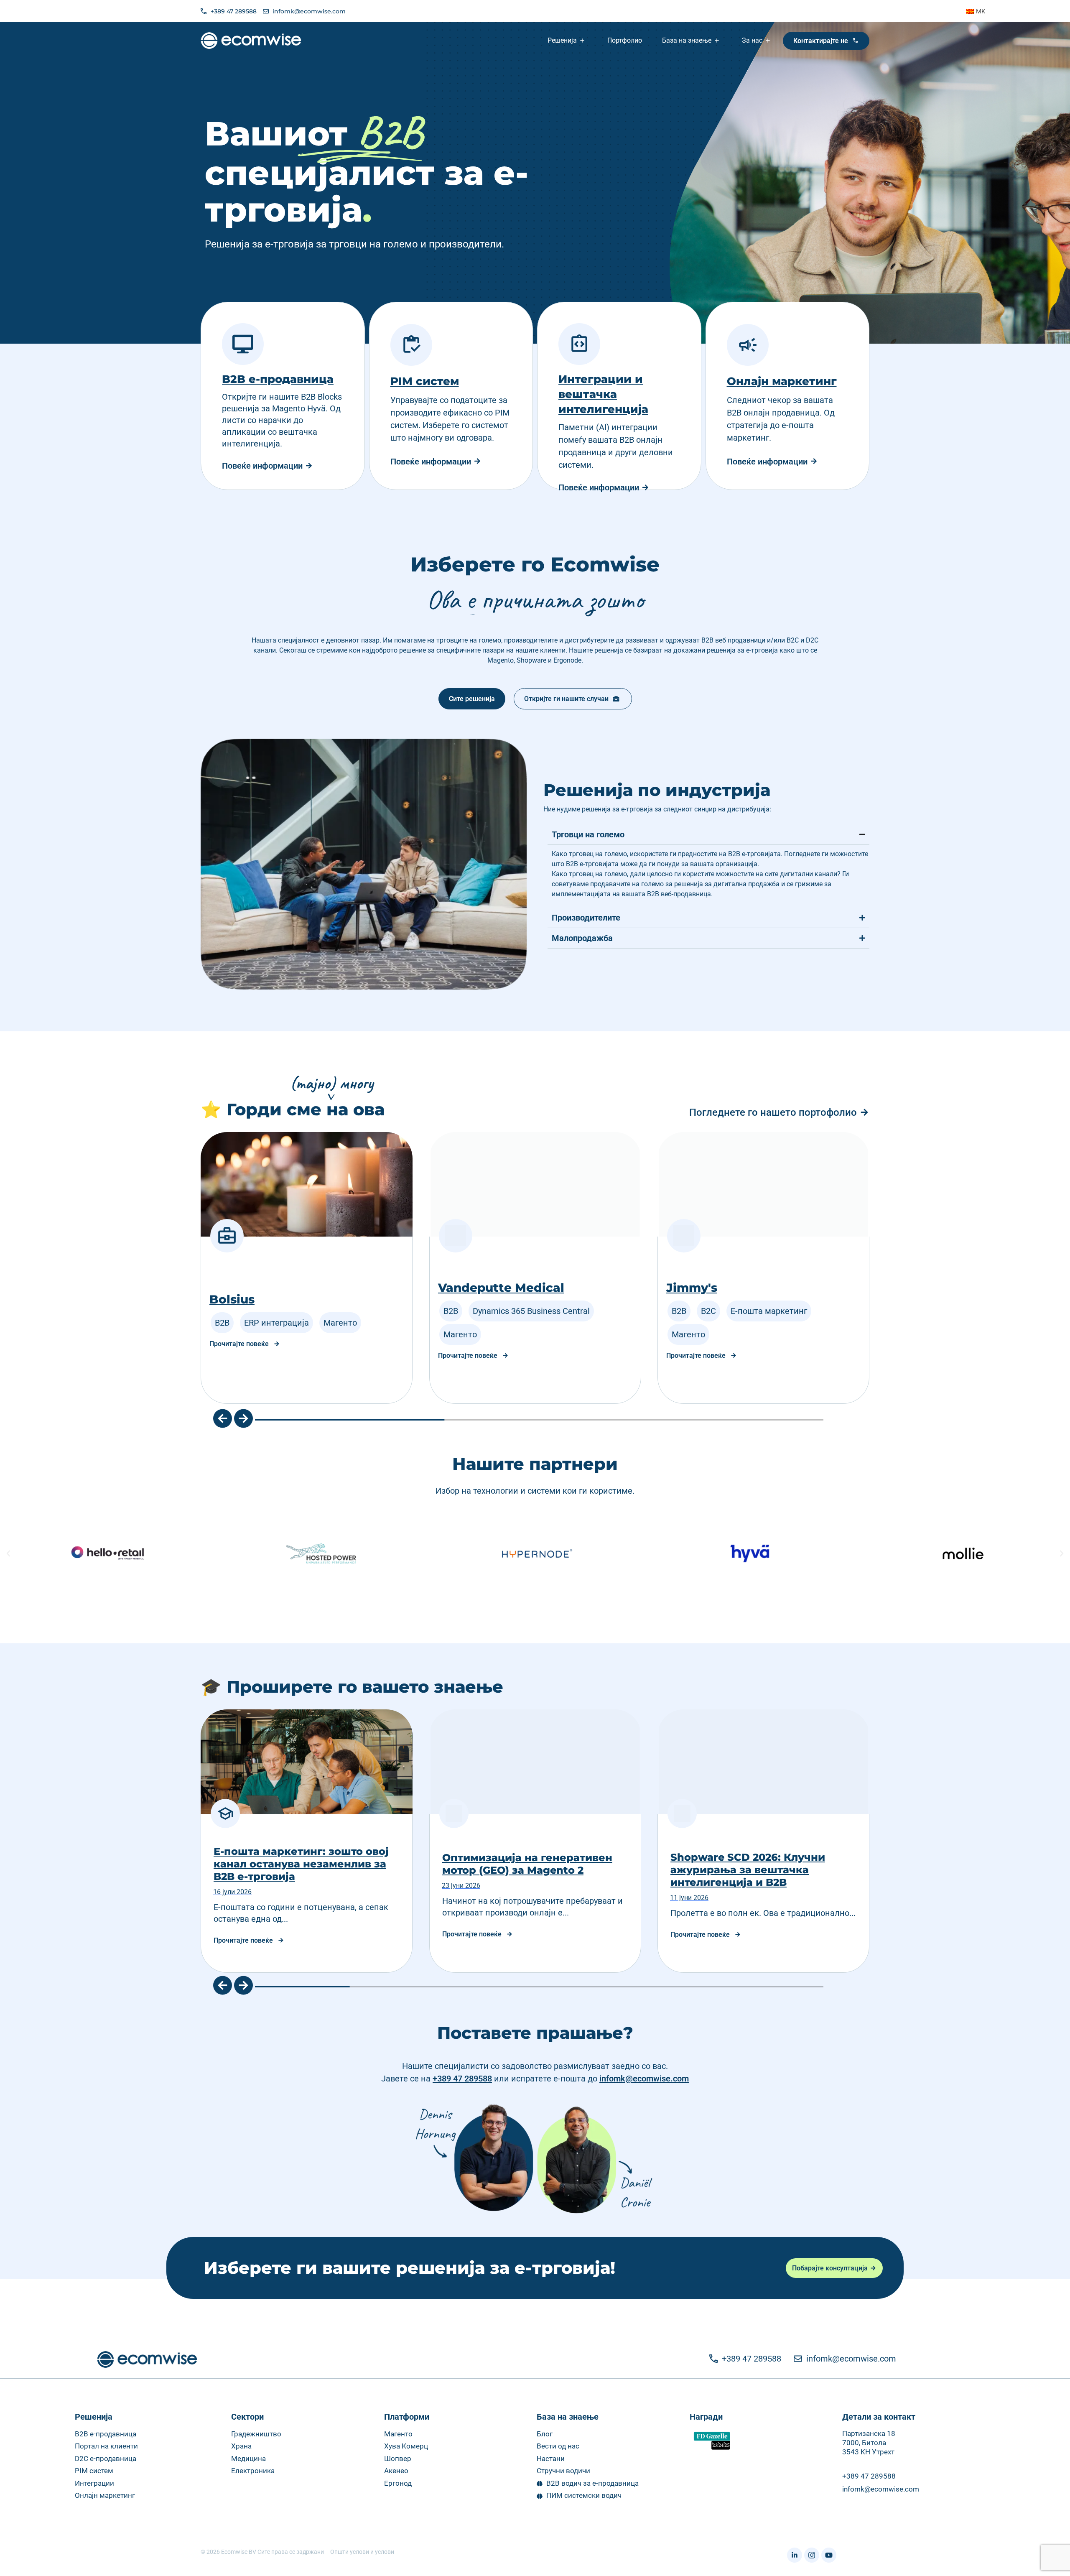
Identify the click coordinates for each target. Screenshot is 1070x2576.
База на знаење (568, 2417)
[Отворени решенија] (583, 41)
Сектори (247, 2417)
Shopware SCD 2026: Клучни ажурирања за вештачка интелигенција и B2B (520, 1870)
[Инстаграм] (812, 2555)
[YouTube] (829, 2555)
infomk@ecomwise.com (644, 2079)
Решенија (94, 2417)
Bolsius (689, 1299)
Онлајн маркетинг (782, 381)
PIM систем (425, 381)
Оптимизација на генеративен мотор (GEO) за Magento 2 (299, 1864)
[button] (223, 1419)
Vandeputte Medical (273, 1288)
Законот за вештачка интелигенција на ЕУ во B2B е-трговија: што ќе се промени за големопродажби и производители (758, 1864)
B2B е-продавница (278, 379)
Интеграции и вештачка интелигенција (603, 394)
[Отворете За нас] (769, 41)
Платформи (407, 2417)
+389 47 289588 (462, 2079)
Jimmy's (464, 1288)
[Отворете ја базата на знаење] (718, 41)
